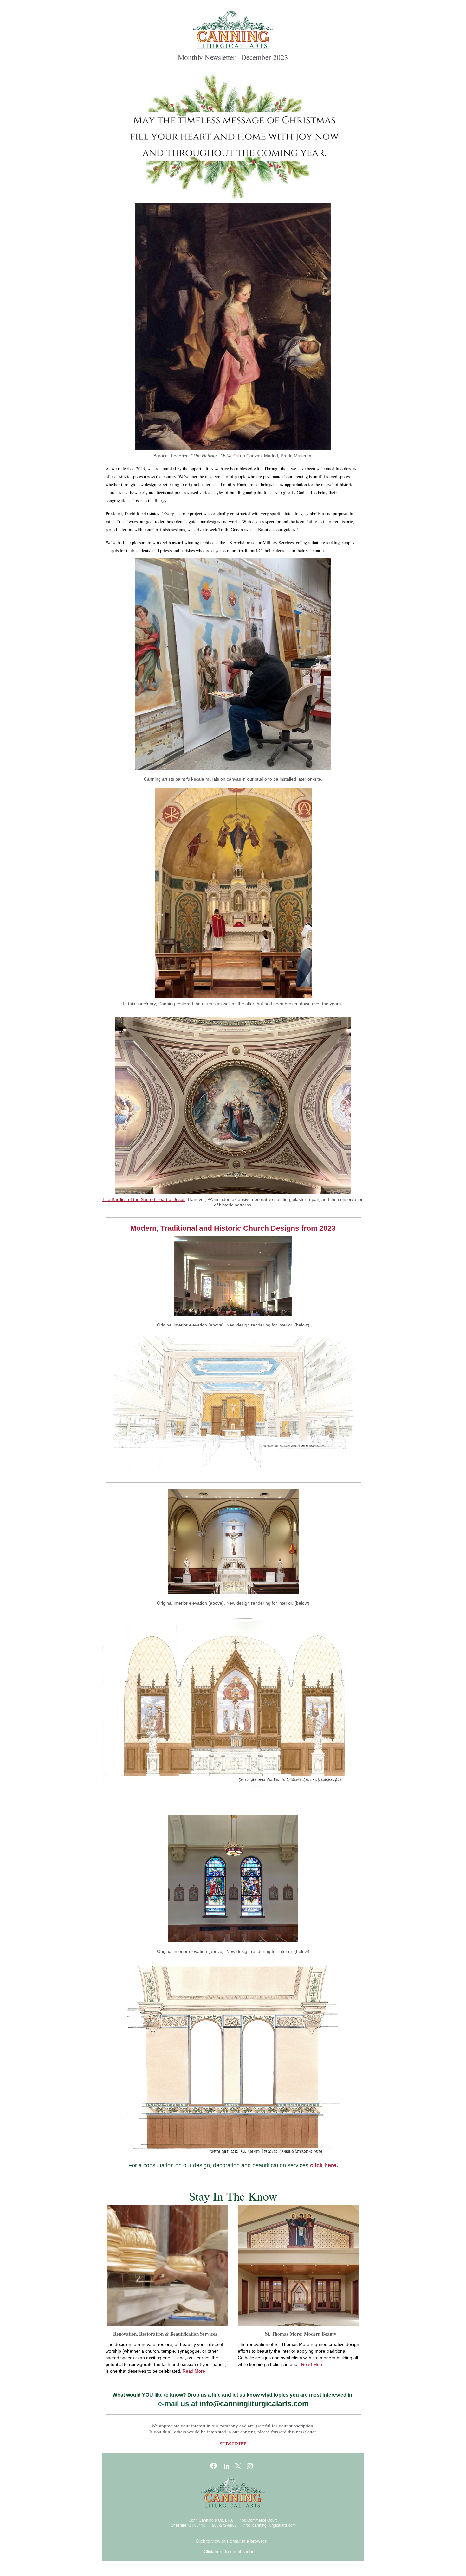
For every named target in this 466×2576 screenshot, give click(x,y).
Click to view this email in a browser (231, 2541)
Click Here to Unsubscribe (132, 2568)
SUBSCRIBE (233, 2444)
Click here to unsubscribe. (230, 2551)
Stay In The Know (233, 2196)
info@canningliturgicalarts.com (269, 2525)
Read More (194, 2371)
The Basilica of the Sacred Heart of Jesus (144, 1199)
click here (323, 2165)
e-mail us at (179, 2404)
